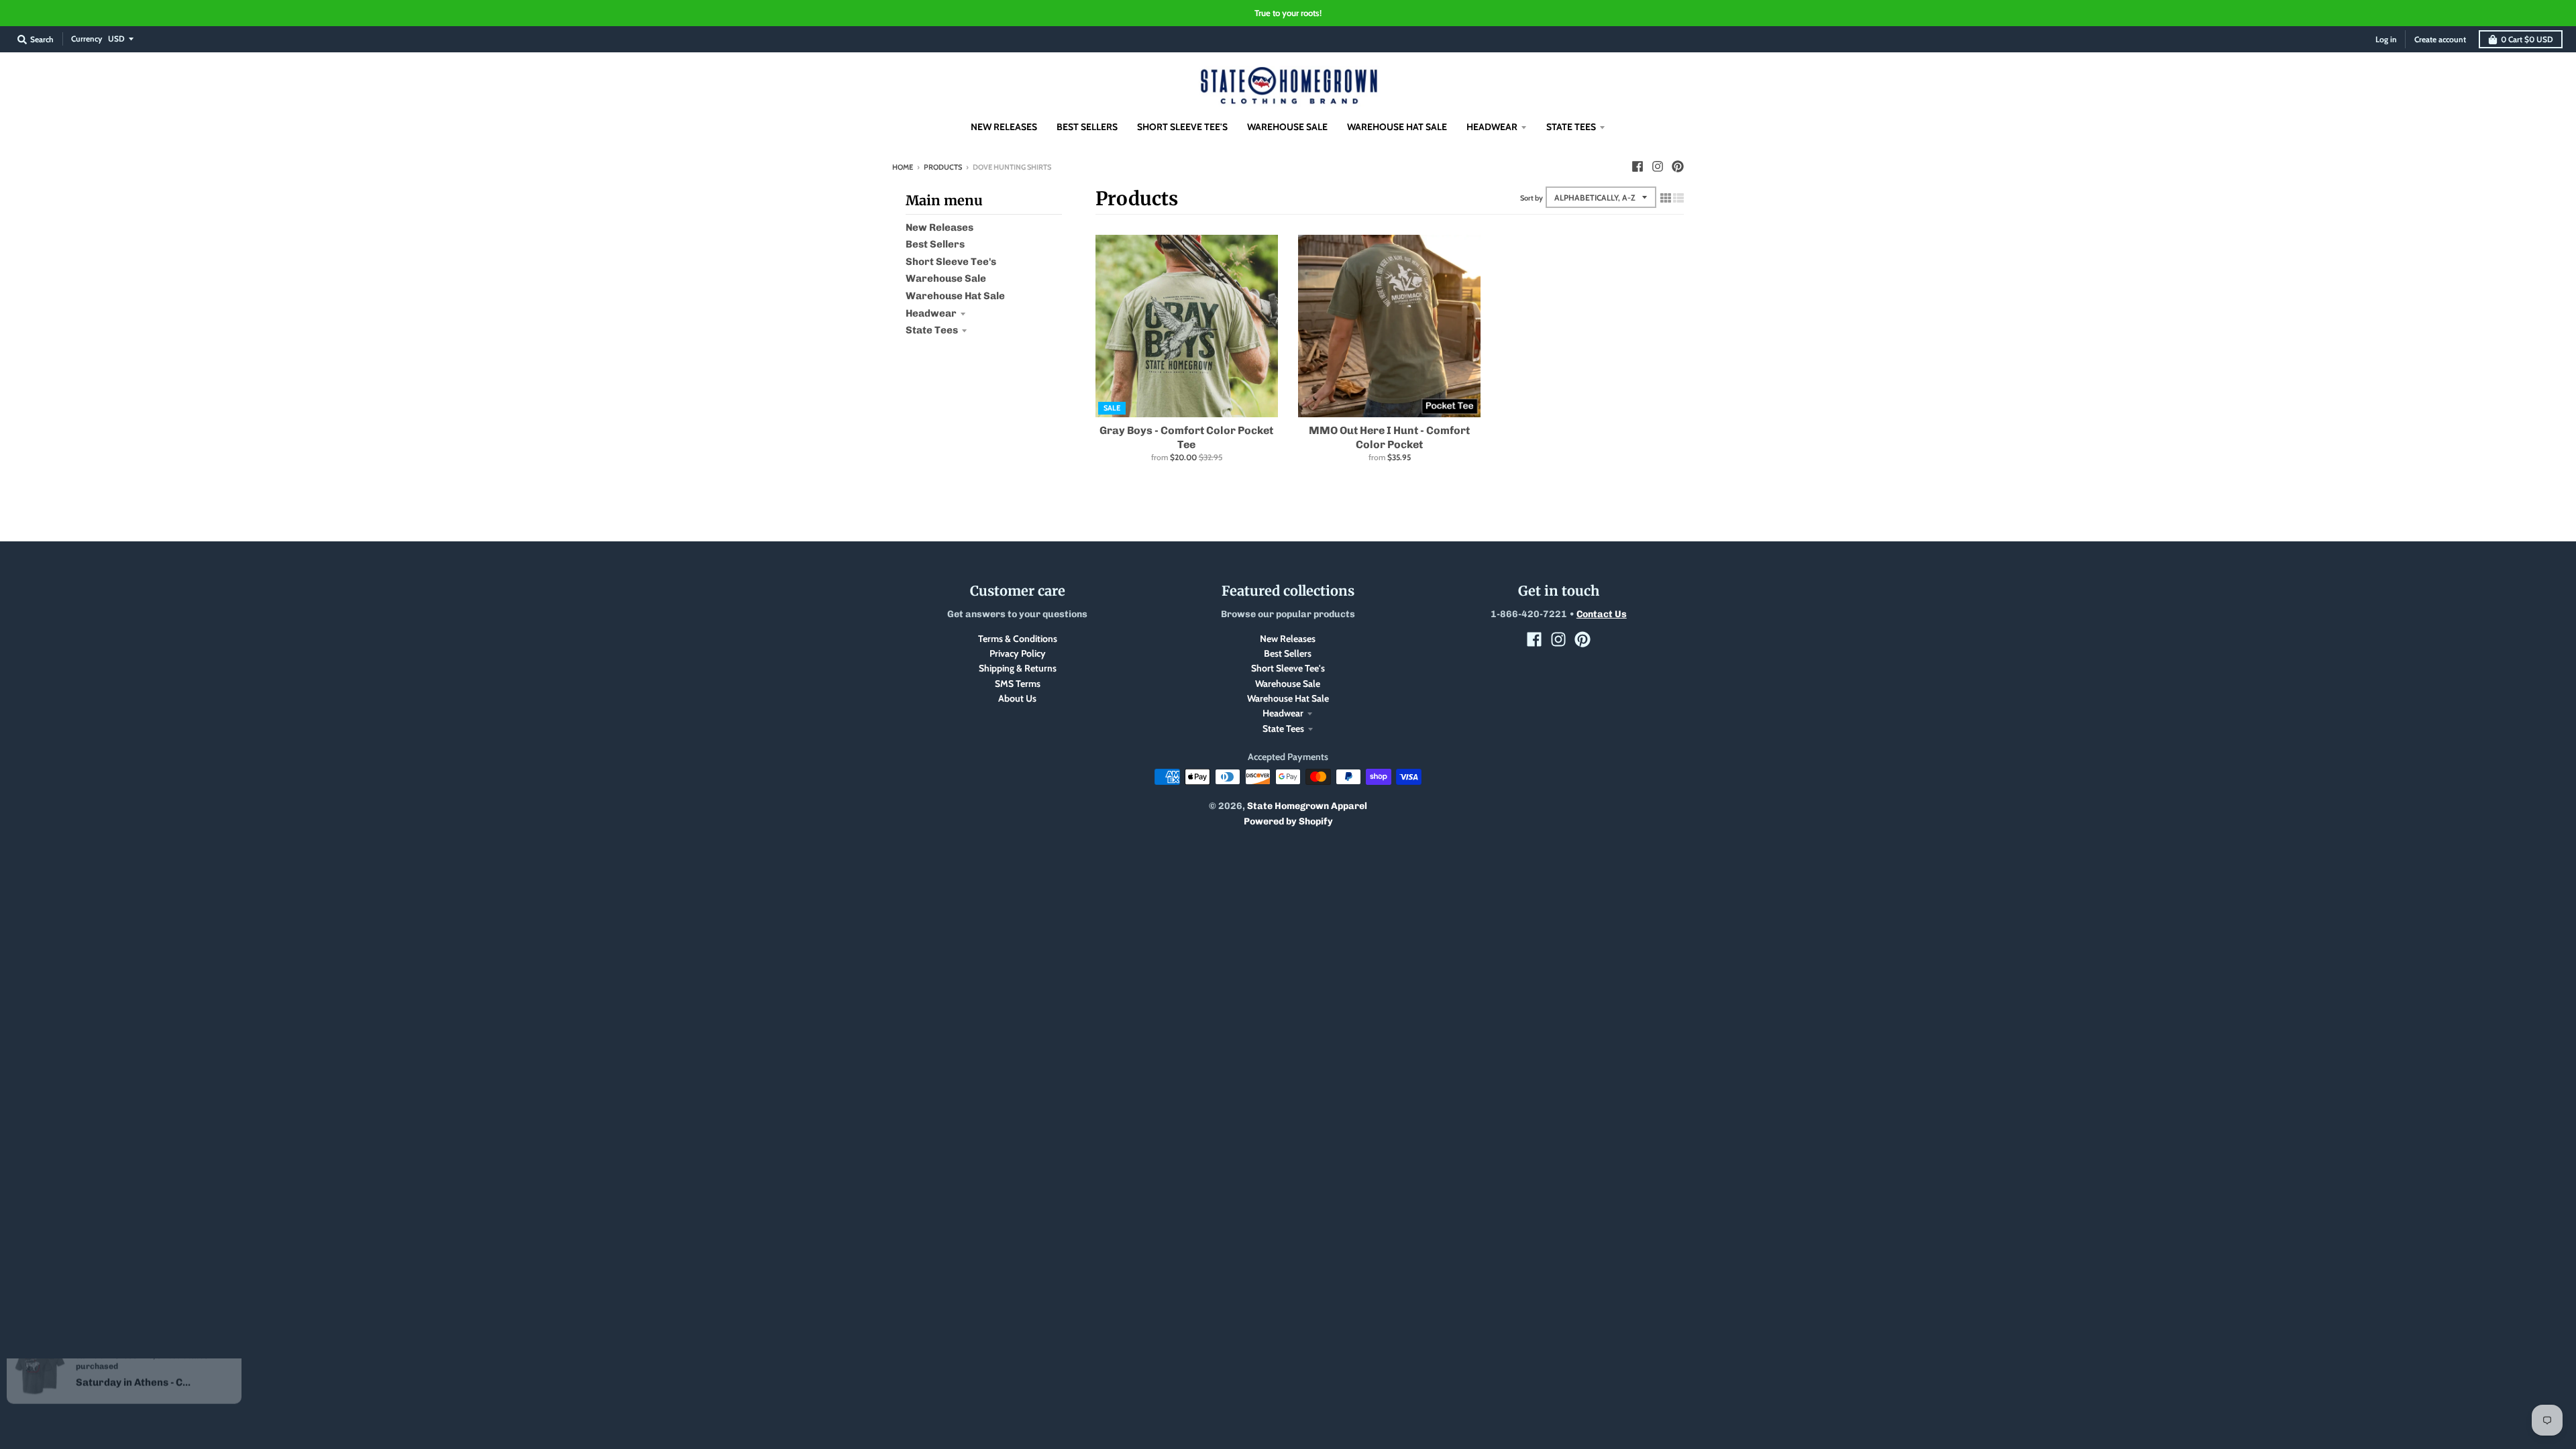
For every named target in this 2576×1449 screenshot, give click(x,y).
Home (903, 167)
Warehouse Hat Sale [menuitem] (1397, 127)
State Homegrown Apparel (1307, 806)
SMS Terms (1018, 684)
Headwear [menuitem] (1492, 127)
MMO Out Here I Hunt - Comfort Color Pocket (1389, 437)
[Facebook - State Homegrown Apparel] (1638, 166)
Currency (87, 39)
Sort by (1532, 198)
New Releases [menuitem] (1004, 127)
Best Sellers (935, 244)
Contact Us (1602, 614)
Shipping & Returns (1018, 668)
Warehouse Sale (946, 278)
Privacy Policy (1018, 653)
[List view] (1678, 198)
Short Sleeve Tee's (951, 262)
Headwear (931, 313)
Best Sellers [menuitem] (1087, 127)
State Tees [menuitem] (1571, 127)
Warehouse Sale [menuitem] (1287, 127)
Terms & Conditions (1018, 639)
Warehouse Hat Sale (955, 296)
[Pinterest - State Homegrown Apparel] (1678, 166)
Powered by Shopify (1288, 821)
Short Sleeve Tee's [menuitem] (1182, 127)
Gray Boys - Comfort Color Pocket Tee (1186, 437)
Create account (2440, 39)
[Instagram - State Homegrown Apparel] (1658, 166)
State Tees (932, 330)
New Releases (940, 227)
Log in (2386, 39)
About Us (1017, 698)
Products (943, 167)
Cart (2527, 39)
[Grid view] (1666, 198)
